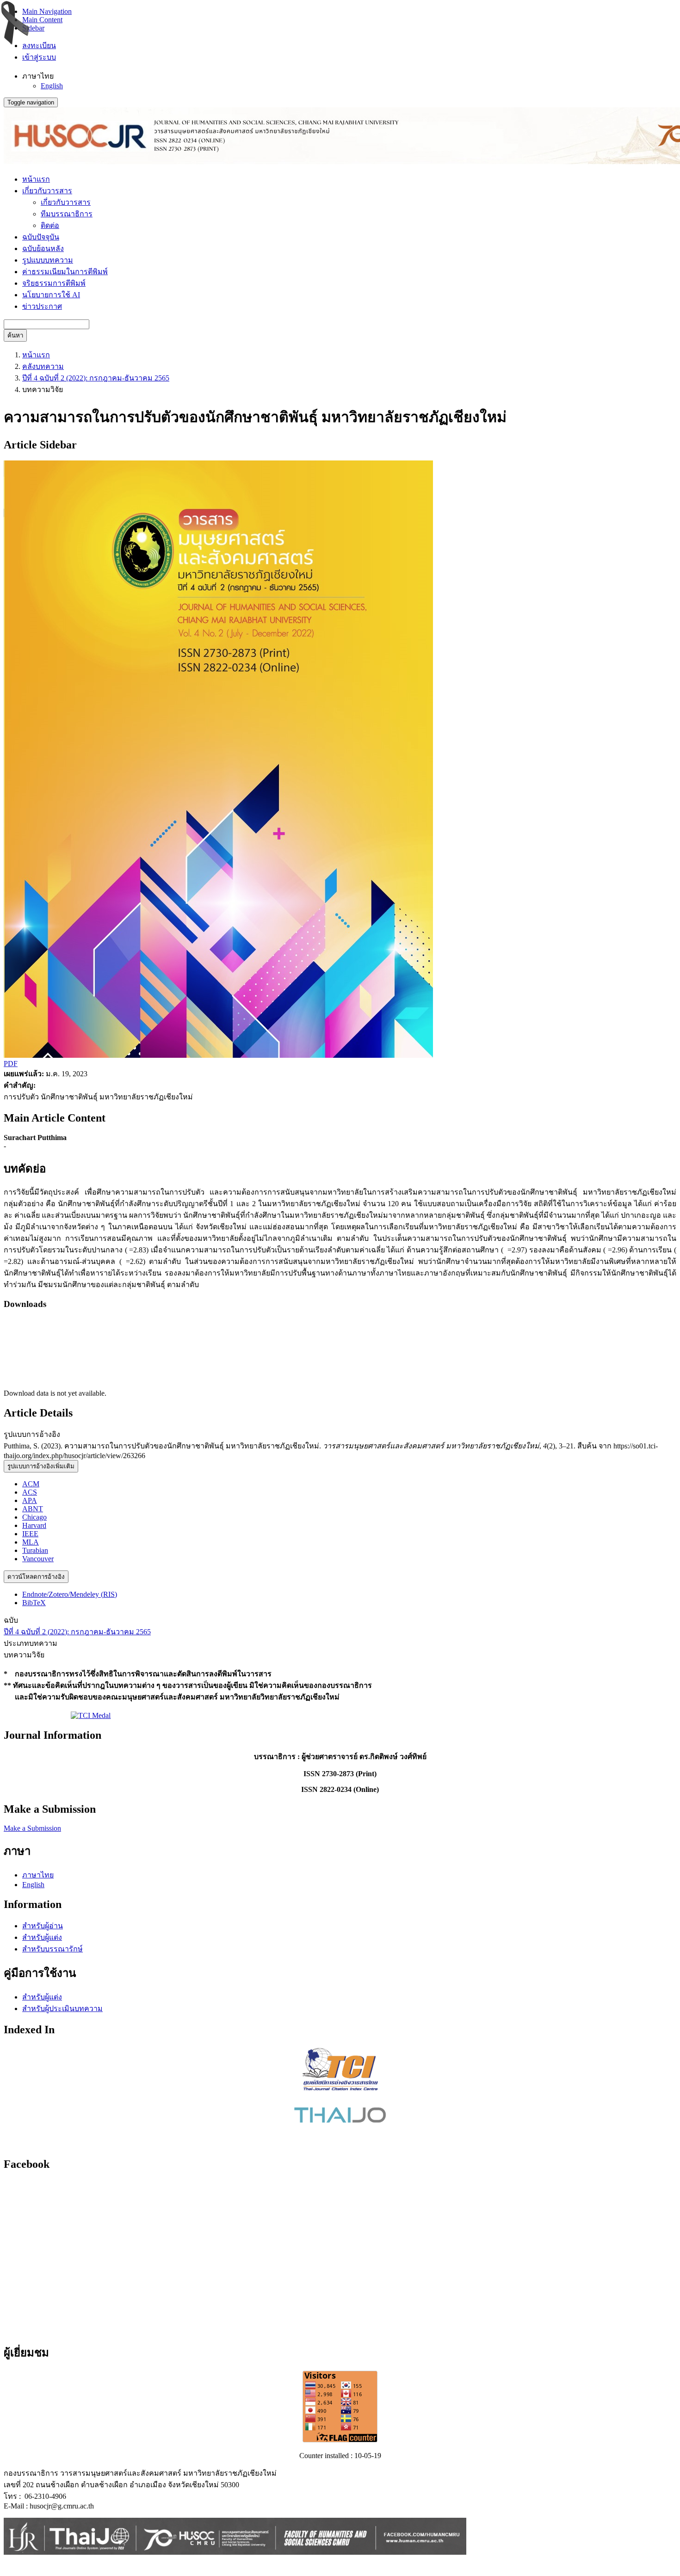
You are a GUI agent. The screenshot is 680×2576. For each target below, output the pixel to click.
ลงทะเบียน (39, 46)
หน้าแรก (36, 179)
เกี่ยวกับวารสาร (66, 202)
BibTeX (34, 1603)
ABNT (33, 1509)
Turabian (35, 1550)
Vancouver (38, 1559)
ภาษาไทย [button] (38, 76)
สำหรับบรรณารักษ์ (53, 1949)
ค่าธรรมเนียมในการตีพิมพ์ (65, 272)
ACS (30, 1492)
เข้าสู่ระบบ (39, 57)
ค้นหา (15, 335)
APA (30, 1500)
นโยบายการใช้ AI (51, 295)
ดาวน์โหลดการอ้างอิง (36, 1577)
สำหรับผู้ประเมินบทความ (62, 2009)
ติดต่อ (50, 225)
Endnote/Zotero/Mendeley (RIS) (70, 1594)
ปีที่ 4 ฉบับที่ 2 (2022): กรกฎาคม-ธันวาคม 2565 (96, 378)
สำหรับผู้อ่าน (43, 1926)
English (52, 86)
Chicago (34, 1517)
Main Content (42, 20)
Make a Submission (32, 1828)
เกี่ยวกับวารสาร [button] (47, 191)
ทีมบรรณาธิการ (67, 214)
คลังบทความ (43, 366)
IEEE (30, 1534)
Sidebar (33, 28)
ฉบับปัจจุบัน (41, 237)
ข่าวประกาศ (42, 306)
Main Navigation (47, 11)
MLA (31, 1542)
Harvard (34, 1525)
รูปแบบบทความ (48, 260)
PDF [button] (11, 1064)
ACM (31, 1484)
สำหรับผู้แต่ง (42, 1937)
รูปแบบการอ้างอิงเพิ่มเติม (41, 1466)
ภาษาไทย (38, 1875)
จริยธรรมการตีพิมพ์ (54, 283)
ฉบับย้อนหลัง (43, 248)
